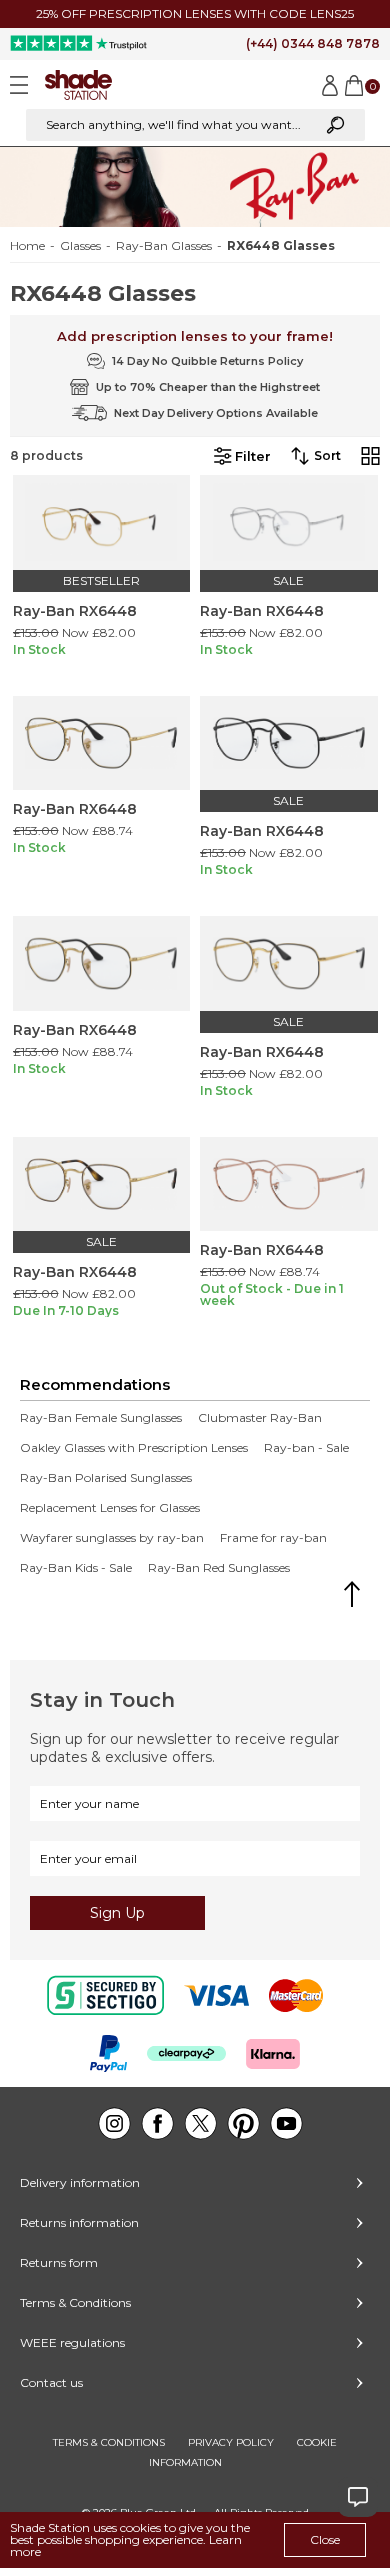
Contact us (51, 2382)
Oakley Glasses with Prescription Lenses (134, 1448)
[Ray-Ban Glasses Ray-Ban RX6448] (102, 522)
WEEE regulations (72, 2342)
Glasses (80, 246)
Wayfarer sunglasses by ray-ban (112, 1538)
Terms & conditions (109, 2442)
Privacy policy (231, 2442)
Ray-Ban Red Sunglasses (219, 1568)
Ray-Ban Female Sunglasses (101, 1418)
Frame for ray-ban (273, 1538)
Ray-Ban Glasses (164, 246)
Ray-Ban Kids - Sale (76, 1568)
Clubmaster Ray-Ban (260, 1418)
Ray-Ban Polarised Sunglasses (106, 1478)
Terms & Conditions (75, 2302)
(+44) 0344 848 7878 (313, 43)
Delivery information (80, 2182)
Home (27, 246)
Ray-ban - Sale (306, 1448)
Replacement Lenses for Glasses (110, 1508)
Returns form (59, 2262)
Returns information (79, 2222)
